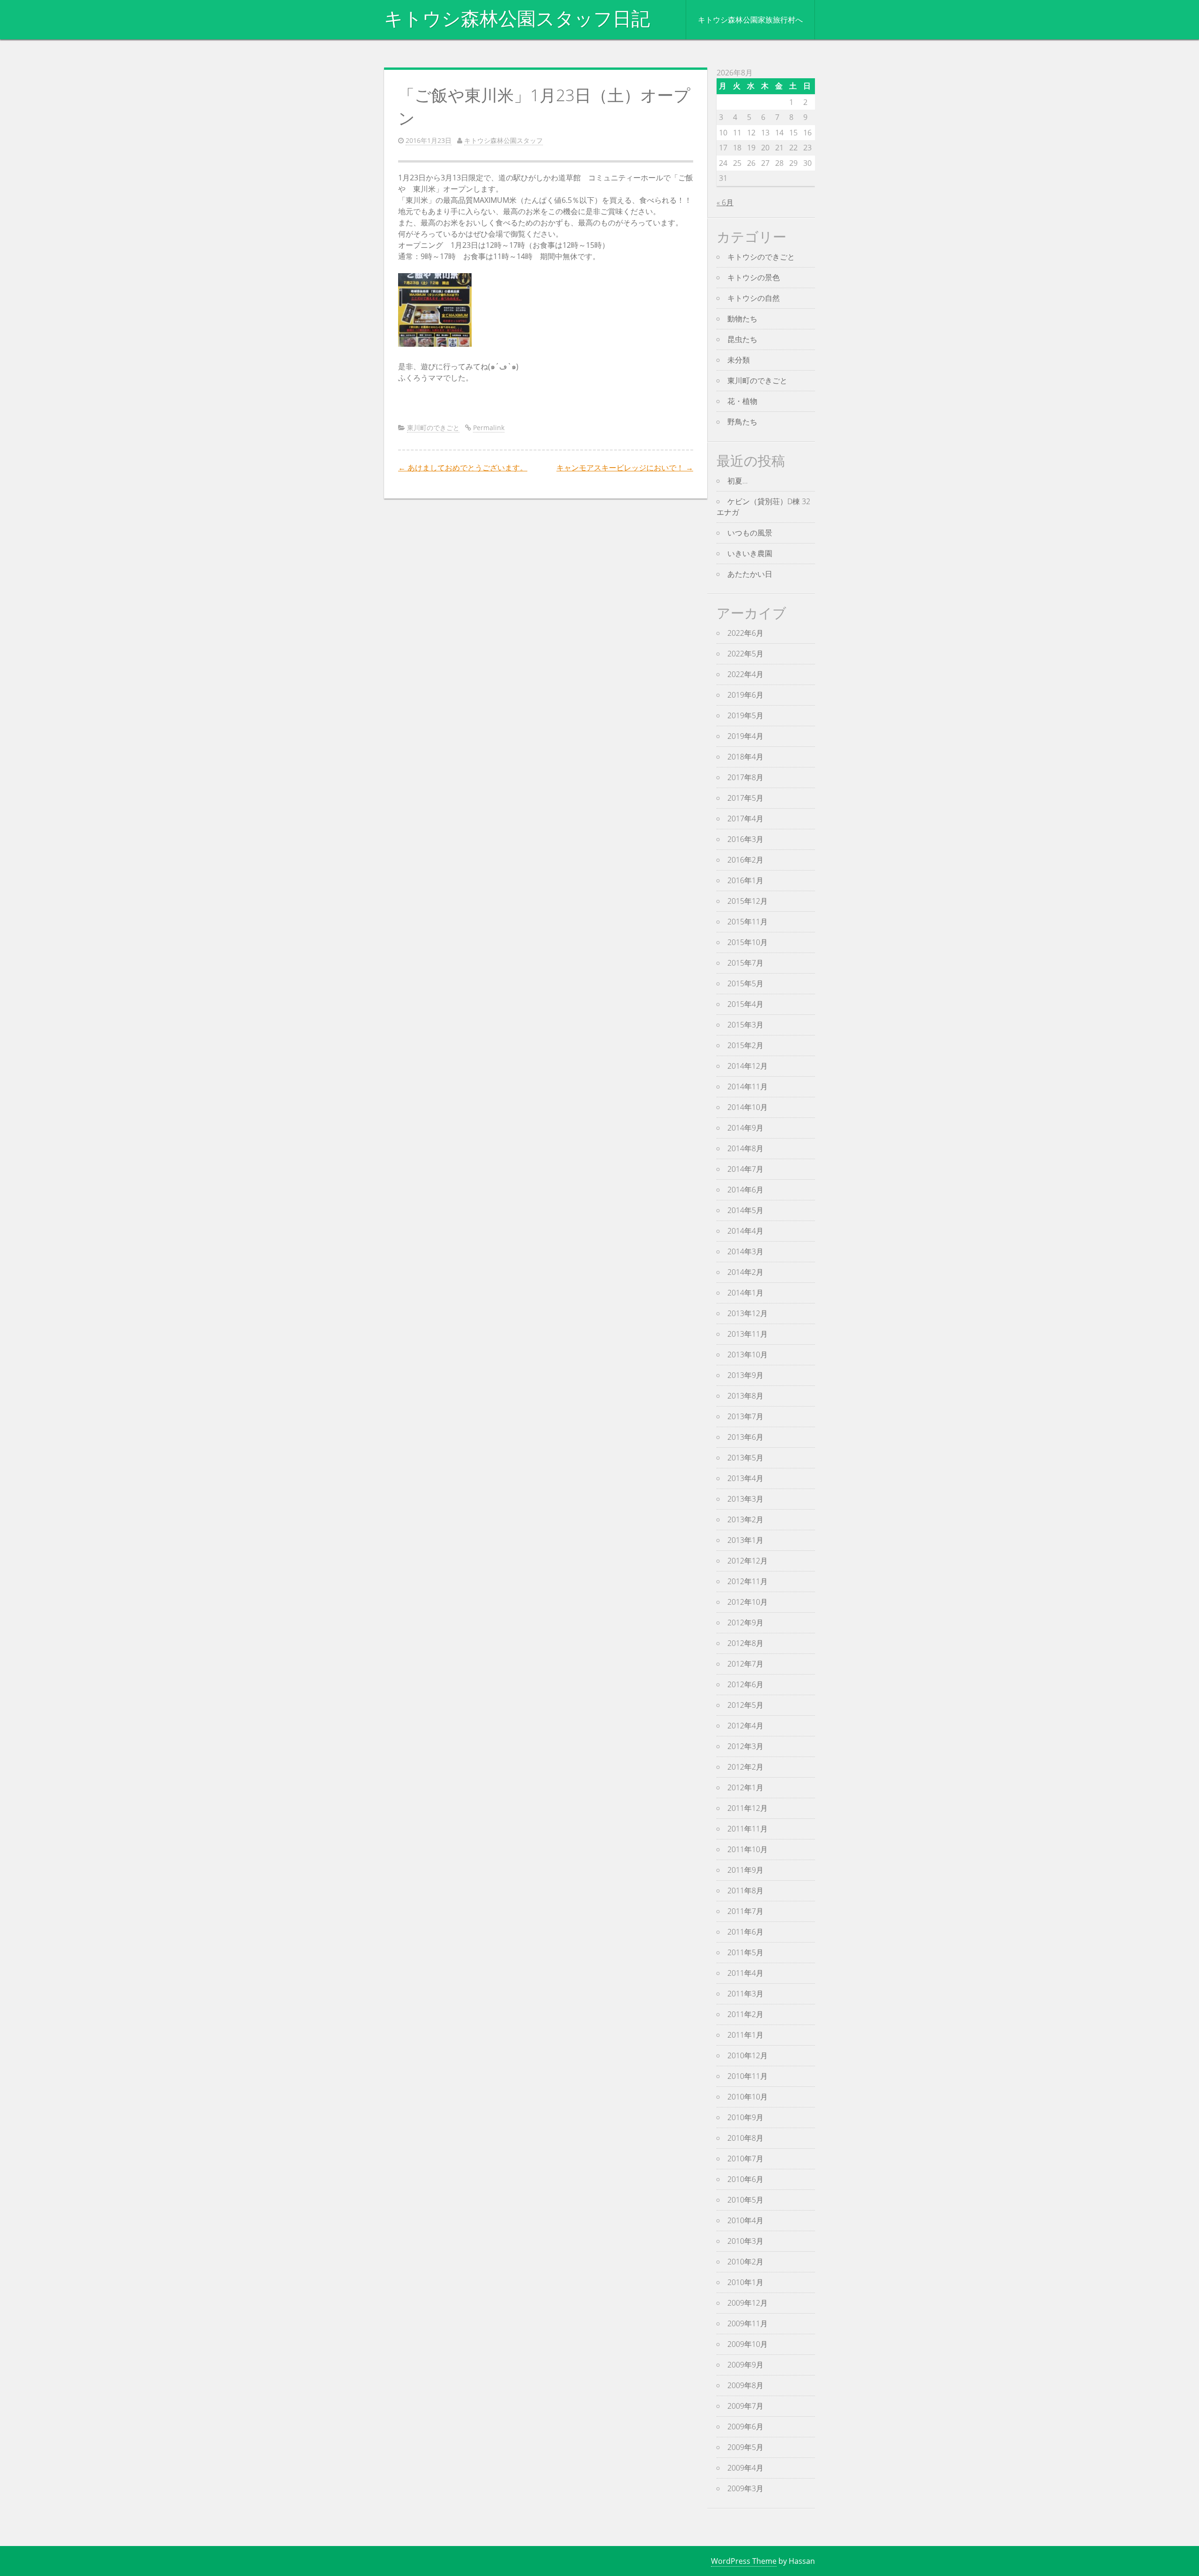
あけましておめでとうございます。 (463, 468)
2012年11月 (748, 1581)
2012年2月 (745, 1767)
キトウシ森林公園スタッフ (503, 140)
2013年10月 (748, 1355)
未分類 (739, 360)
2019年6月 (745, 695)
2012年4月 (745, 1726)
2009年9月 (745, 2365)
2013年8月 (745, 1396)
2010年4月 (745, 2220)
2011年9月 (745, 1870)
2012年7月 (745, 1664)
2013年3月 (745, 1499)
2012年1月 (745, 1787)
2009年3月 (745, 2488)
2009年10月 (748, 2344)
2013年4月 (745, 1478)
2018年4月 (745, 757)
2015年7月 (745, 963)
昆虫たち (742, 339)
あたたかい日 (750, 574)
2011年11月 (748, 1829)
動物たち (742, 319)
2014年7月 (745, 1169)
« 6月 (725, 202)
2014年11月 (748, 1087)
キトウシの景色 (754, 277)
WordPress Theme (744, 2561)
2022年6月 (745, 633)
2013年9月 (745, 1375)
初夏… (737, 481)
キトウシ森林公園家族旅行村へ (750, 20)
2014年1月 (745, 1293)
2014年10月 (748, 1107)
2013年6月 (745, 1437)
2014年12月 (748, 1066)
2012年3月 (745, 1746)
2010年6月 (745, 2179)
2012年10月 (748, 1602)
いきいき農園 (750, 553)
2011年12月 (748, 1808)
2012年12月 (748, 1561)
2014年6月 (745, 1190)
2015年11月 (748, 922)
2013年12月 (748, 1313)
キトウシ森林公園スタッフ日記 (517, 19)
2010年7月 (745, 2159)
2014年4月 (745, 1231)
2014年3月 (745, 1251)
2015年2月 (745, 1045)
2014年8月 (745, 1148)
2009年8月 (745, 2385)
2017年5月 (745, 798)
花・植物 (742, 401)
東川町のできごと (433, 428)
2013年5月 (745, 1458)
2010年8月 (745, 2138)
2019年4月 (745, 736)
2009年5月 (745, 2447)
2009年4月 (745, 2468)
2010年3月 (745, 2241)
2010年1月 (745, 2282)
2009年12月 (748, 2303)
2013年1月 (745, 1540)
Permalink (489, 428)
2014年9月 (745, 1128)
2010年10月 (748, 2097)
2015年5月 (745, 983)
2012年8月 (745, 1643)
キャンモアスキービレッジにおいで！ (625, 468)
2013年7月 (745, 1416)
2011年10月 (748, 1849)
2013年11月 (748, 1334)
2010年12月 (748, 2055)
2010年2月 (745, 2262)
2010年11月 (748, 2076)
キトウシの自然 (754, 298)
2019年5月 (745, 715)
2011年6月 (745, 1932)
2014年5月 (745, 1210)
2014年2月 (745, 1272)
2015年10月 (748, 942)
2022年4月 (745, 674)
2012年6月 (745, 1684)
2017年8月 (745, 777)
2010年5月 (745, 2200)
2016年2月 (745, 860)
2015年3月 (745, 1025)
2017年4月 (745, 819)
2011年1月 (745, 2035)
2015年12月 (748, 901)
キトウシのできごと (761, 257)
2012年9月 (745, 1623)
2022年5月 (745, 654)
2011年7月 (745, 1911)
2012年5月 (745, 1705)
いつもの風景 (750, 533)
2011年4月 (745, 1973)
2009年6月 (745, 2427)
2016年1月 (745, 880)
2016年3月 (745, 839)
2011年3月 (745, 1994)
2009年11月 (748, 2323)
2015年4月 (745, 1004)
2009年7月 (745, 2406)
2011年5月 (745, 1952)
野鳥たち (742, 422)
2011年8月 (745, 1891)
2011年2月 (745, 2014)
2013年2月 (745, 1519)
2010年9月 (745, 2117)
